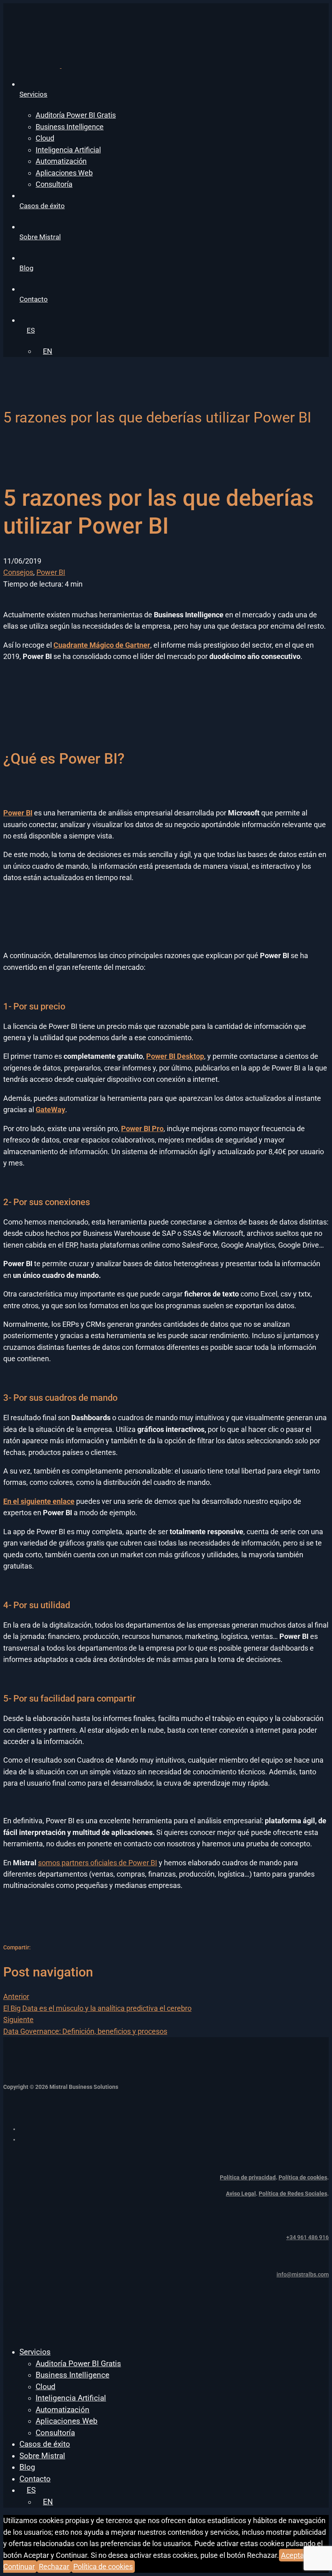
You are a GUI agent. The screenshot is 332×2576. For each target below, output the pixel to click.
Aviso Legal (241, 2194)
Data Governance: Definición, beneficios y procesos (85, 2025)
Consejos (18, 572)
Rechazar (54, 2566)
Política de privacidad (248, 2177)
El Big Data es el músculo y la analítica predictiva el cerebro (97, 2002)
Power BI (51, 572)
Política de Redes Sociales (293, 2194)
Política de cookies (303, 2177)
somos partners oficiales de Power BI (98, 1863)
